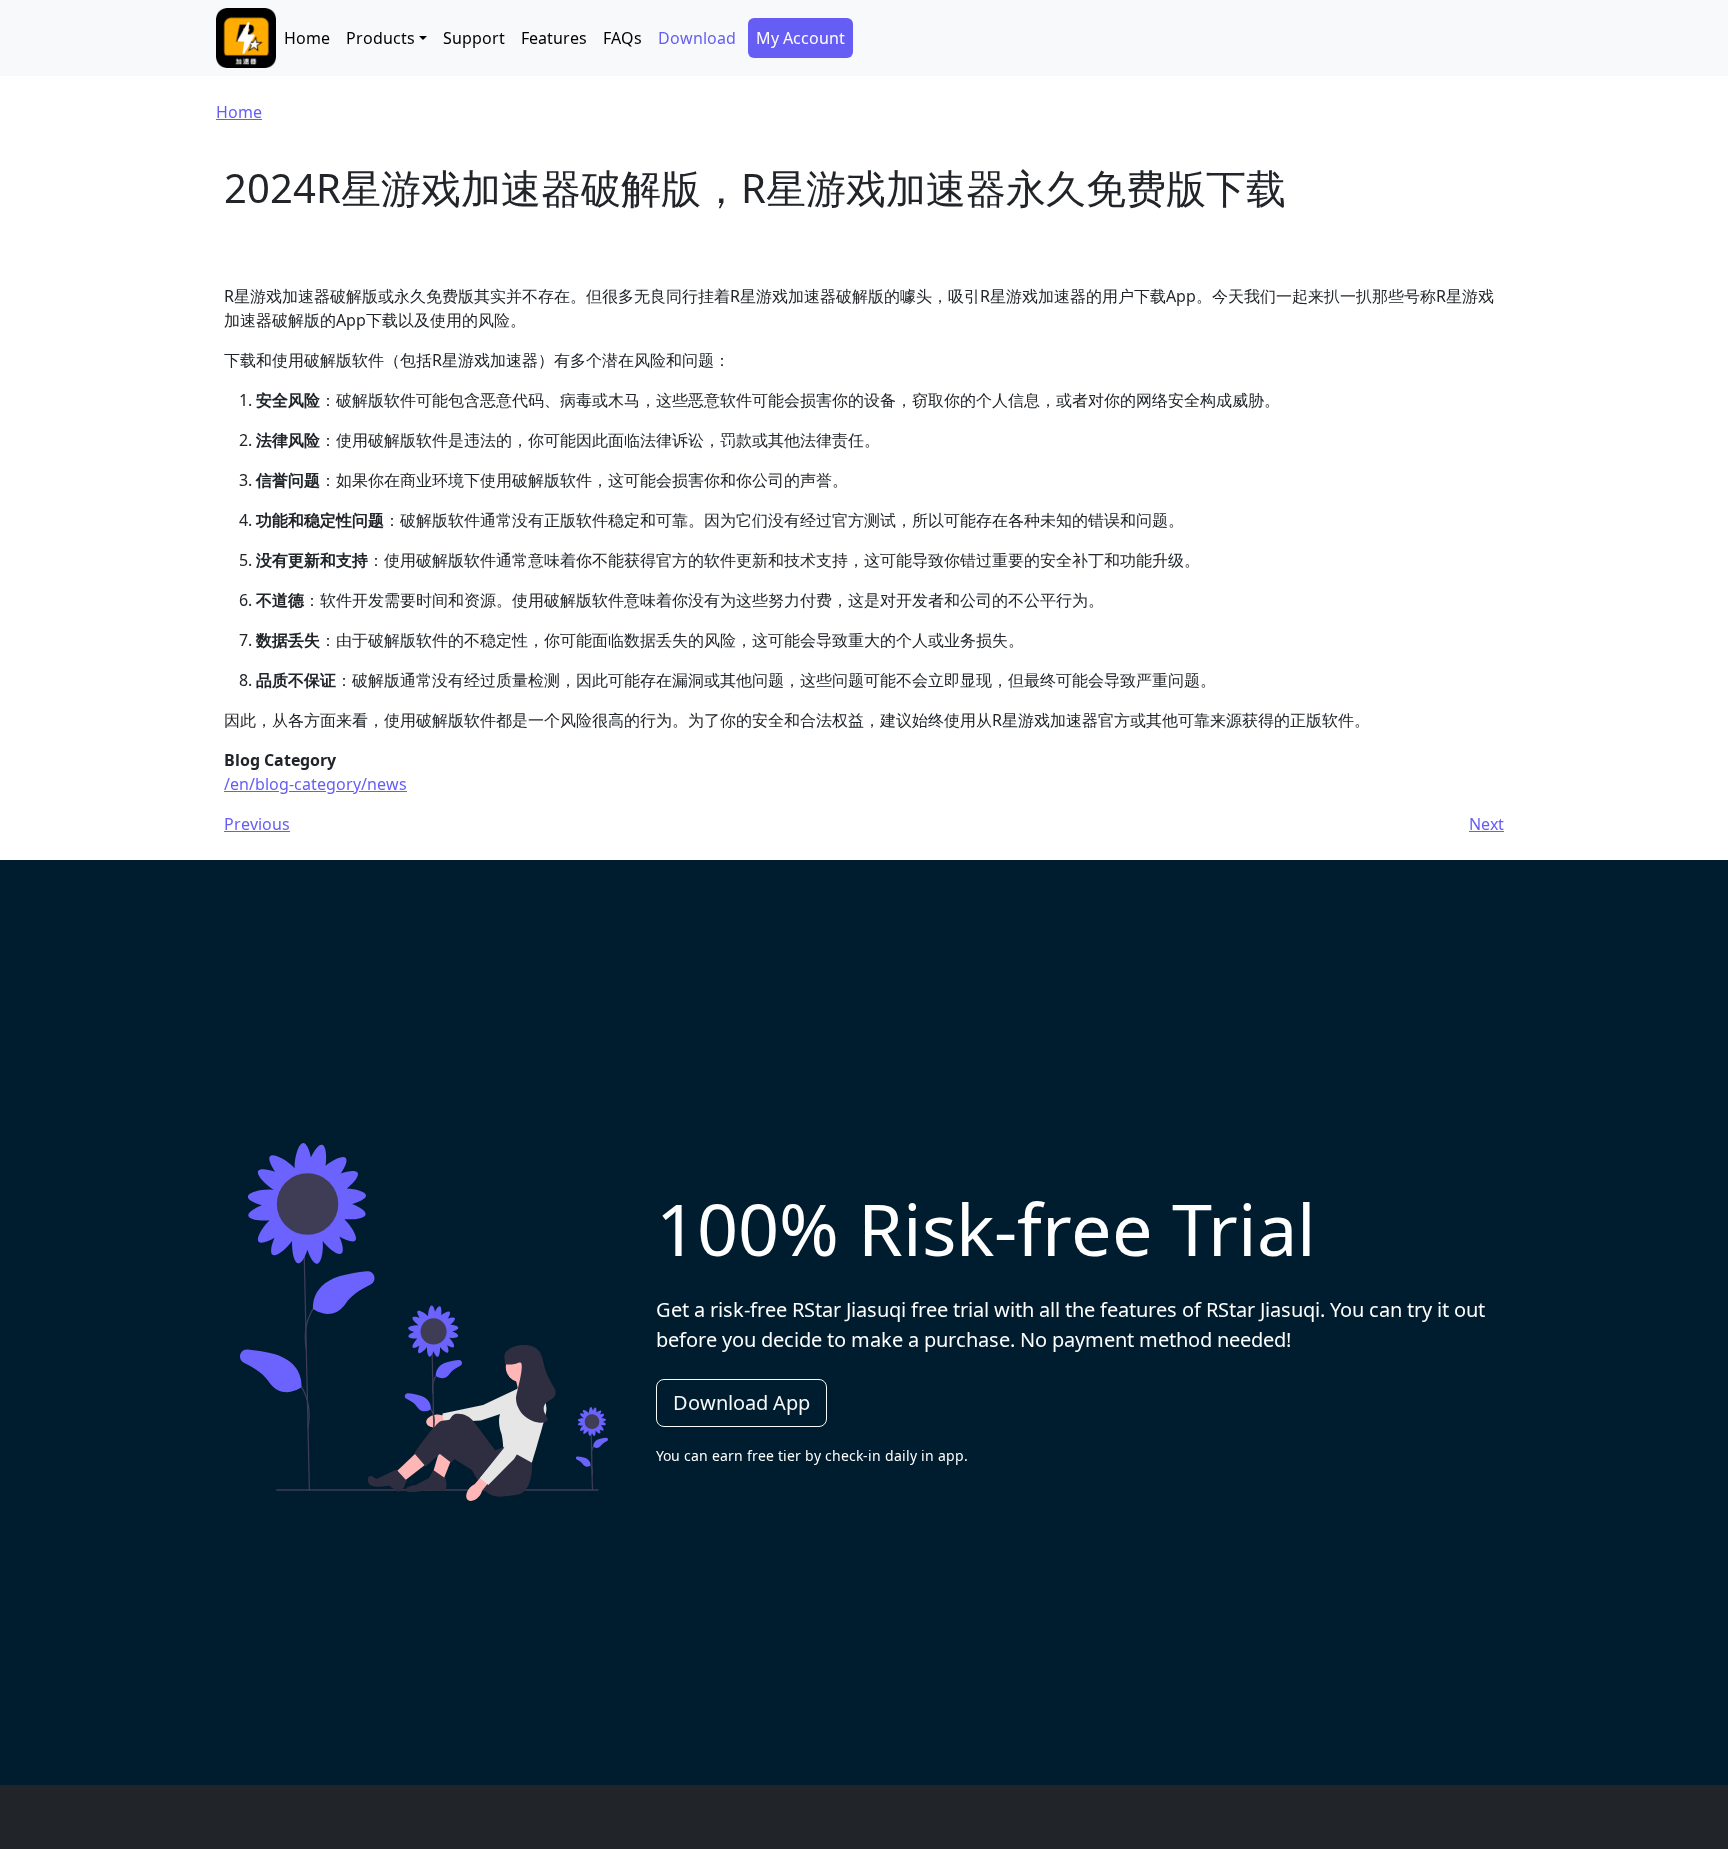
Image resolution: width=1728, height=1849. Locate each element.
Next (1486, 824)
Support (474, 38)
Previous (257, 824)
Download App (741, 1402)
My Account (800, 38)
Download (697, 38)
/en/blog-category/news (315, 784)
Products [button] (380, 38)
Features (554, 38)
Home (307, 38)
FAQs (622, 38)
